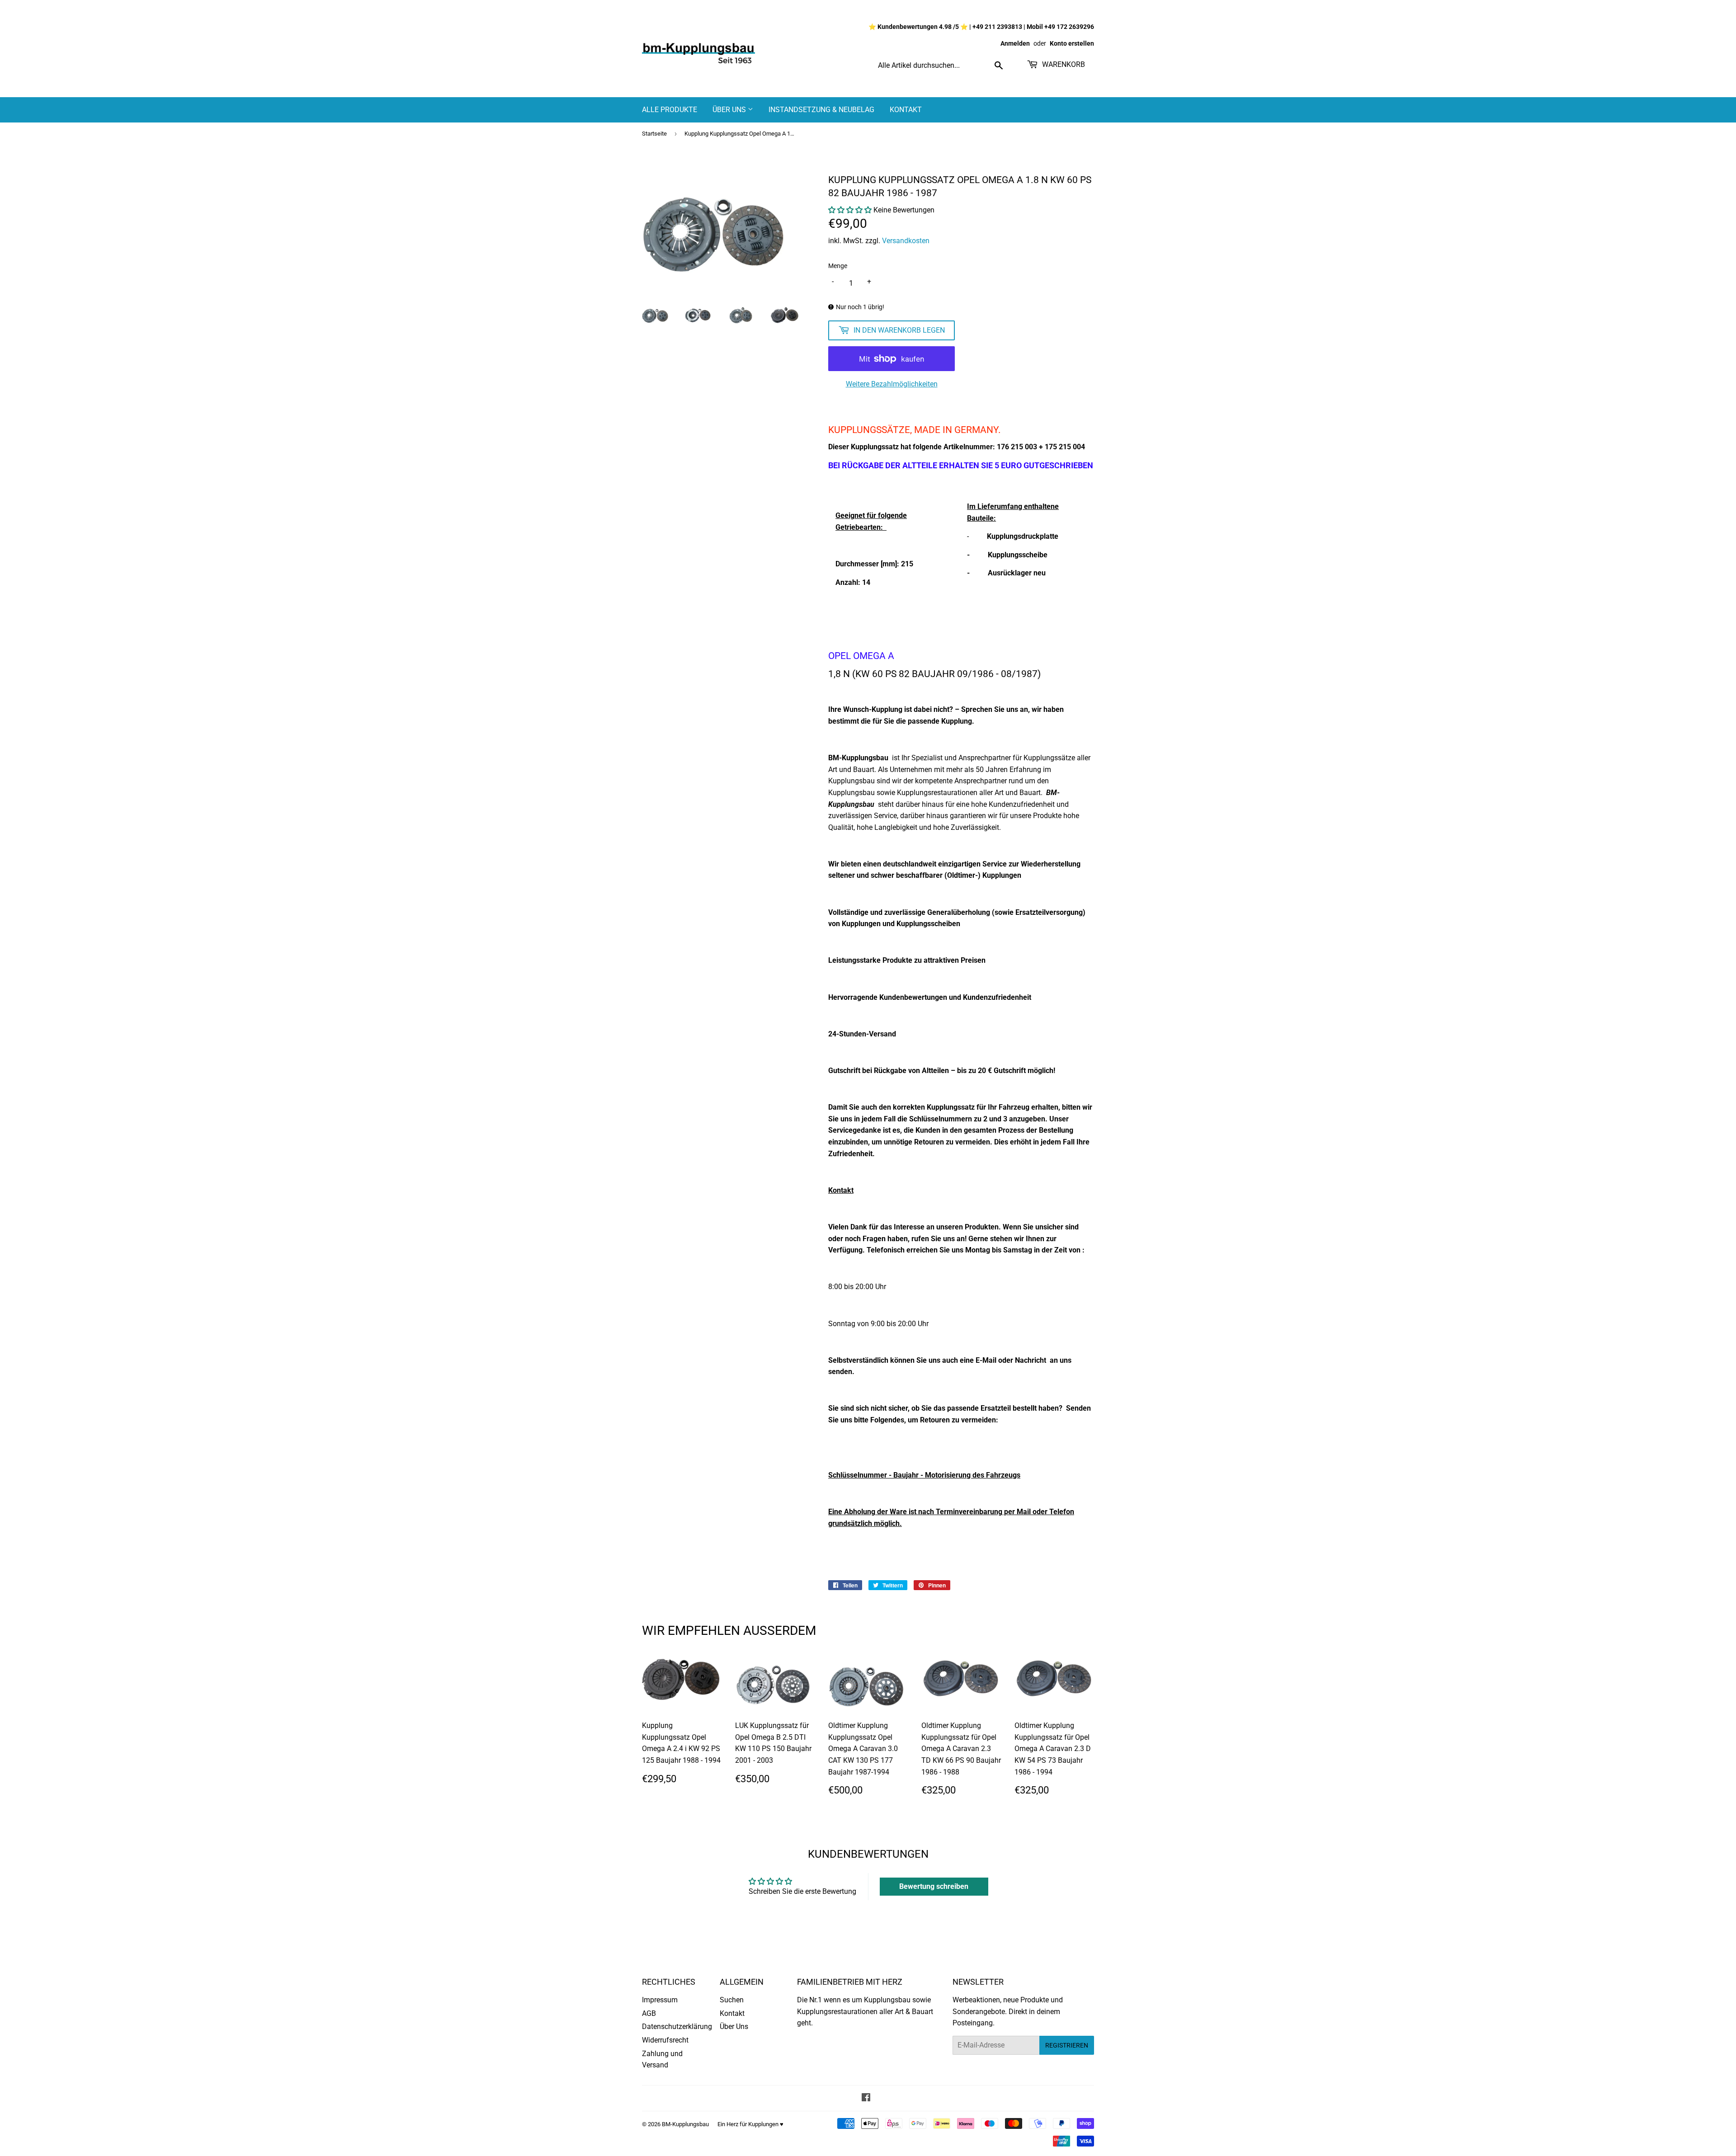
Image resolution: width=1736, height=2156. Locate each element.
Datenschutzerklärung (677, 2027)
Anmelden (1015, 43)
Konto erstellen (1072, 43)
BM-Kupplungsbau (685, 2124)
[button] (850, 210)
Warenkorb (1063, 64)
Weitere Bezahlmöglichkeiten (892, 384)
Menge (838, 266)
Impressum (660, 2000)
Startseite (654, 134)
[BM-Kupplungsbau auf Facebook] (866, 2098)
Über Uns (730, 110)
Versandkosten (906, 241)
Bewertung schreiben (934, 1886)
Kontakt (906, 110)
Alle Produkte (670, 110)
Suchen (732, 2000)
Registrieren (1067, 2045)
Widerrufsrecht (665, 2040)
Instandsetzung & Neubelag (821, 110)
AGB (649, 2013)
